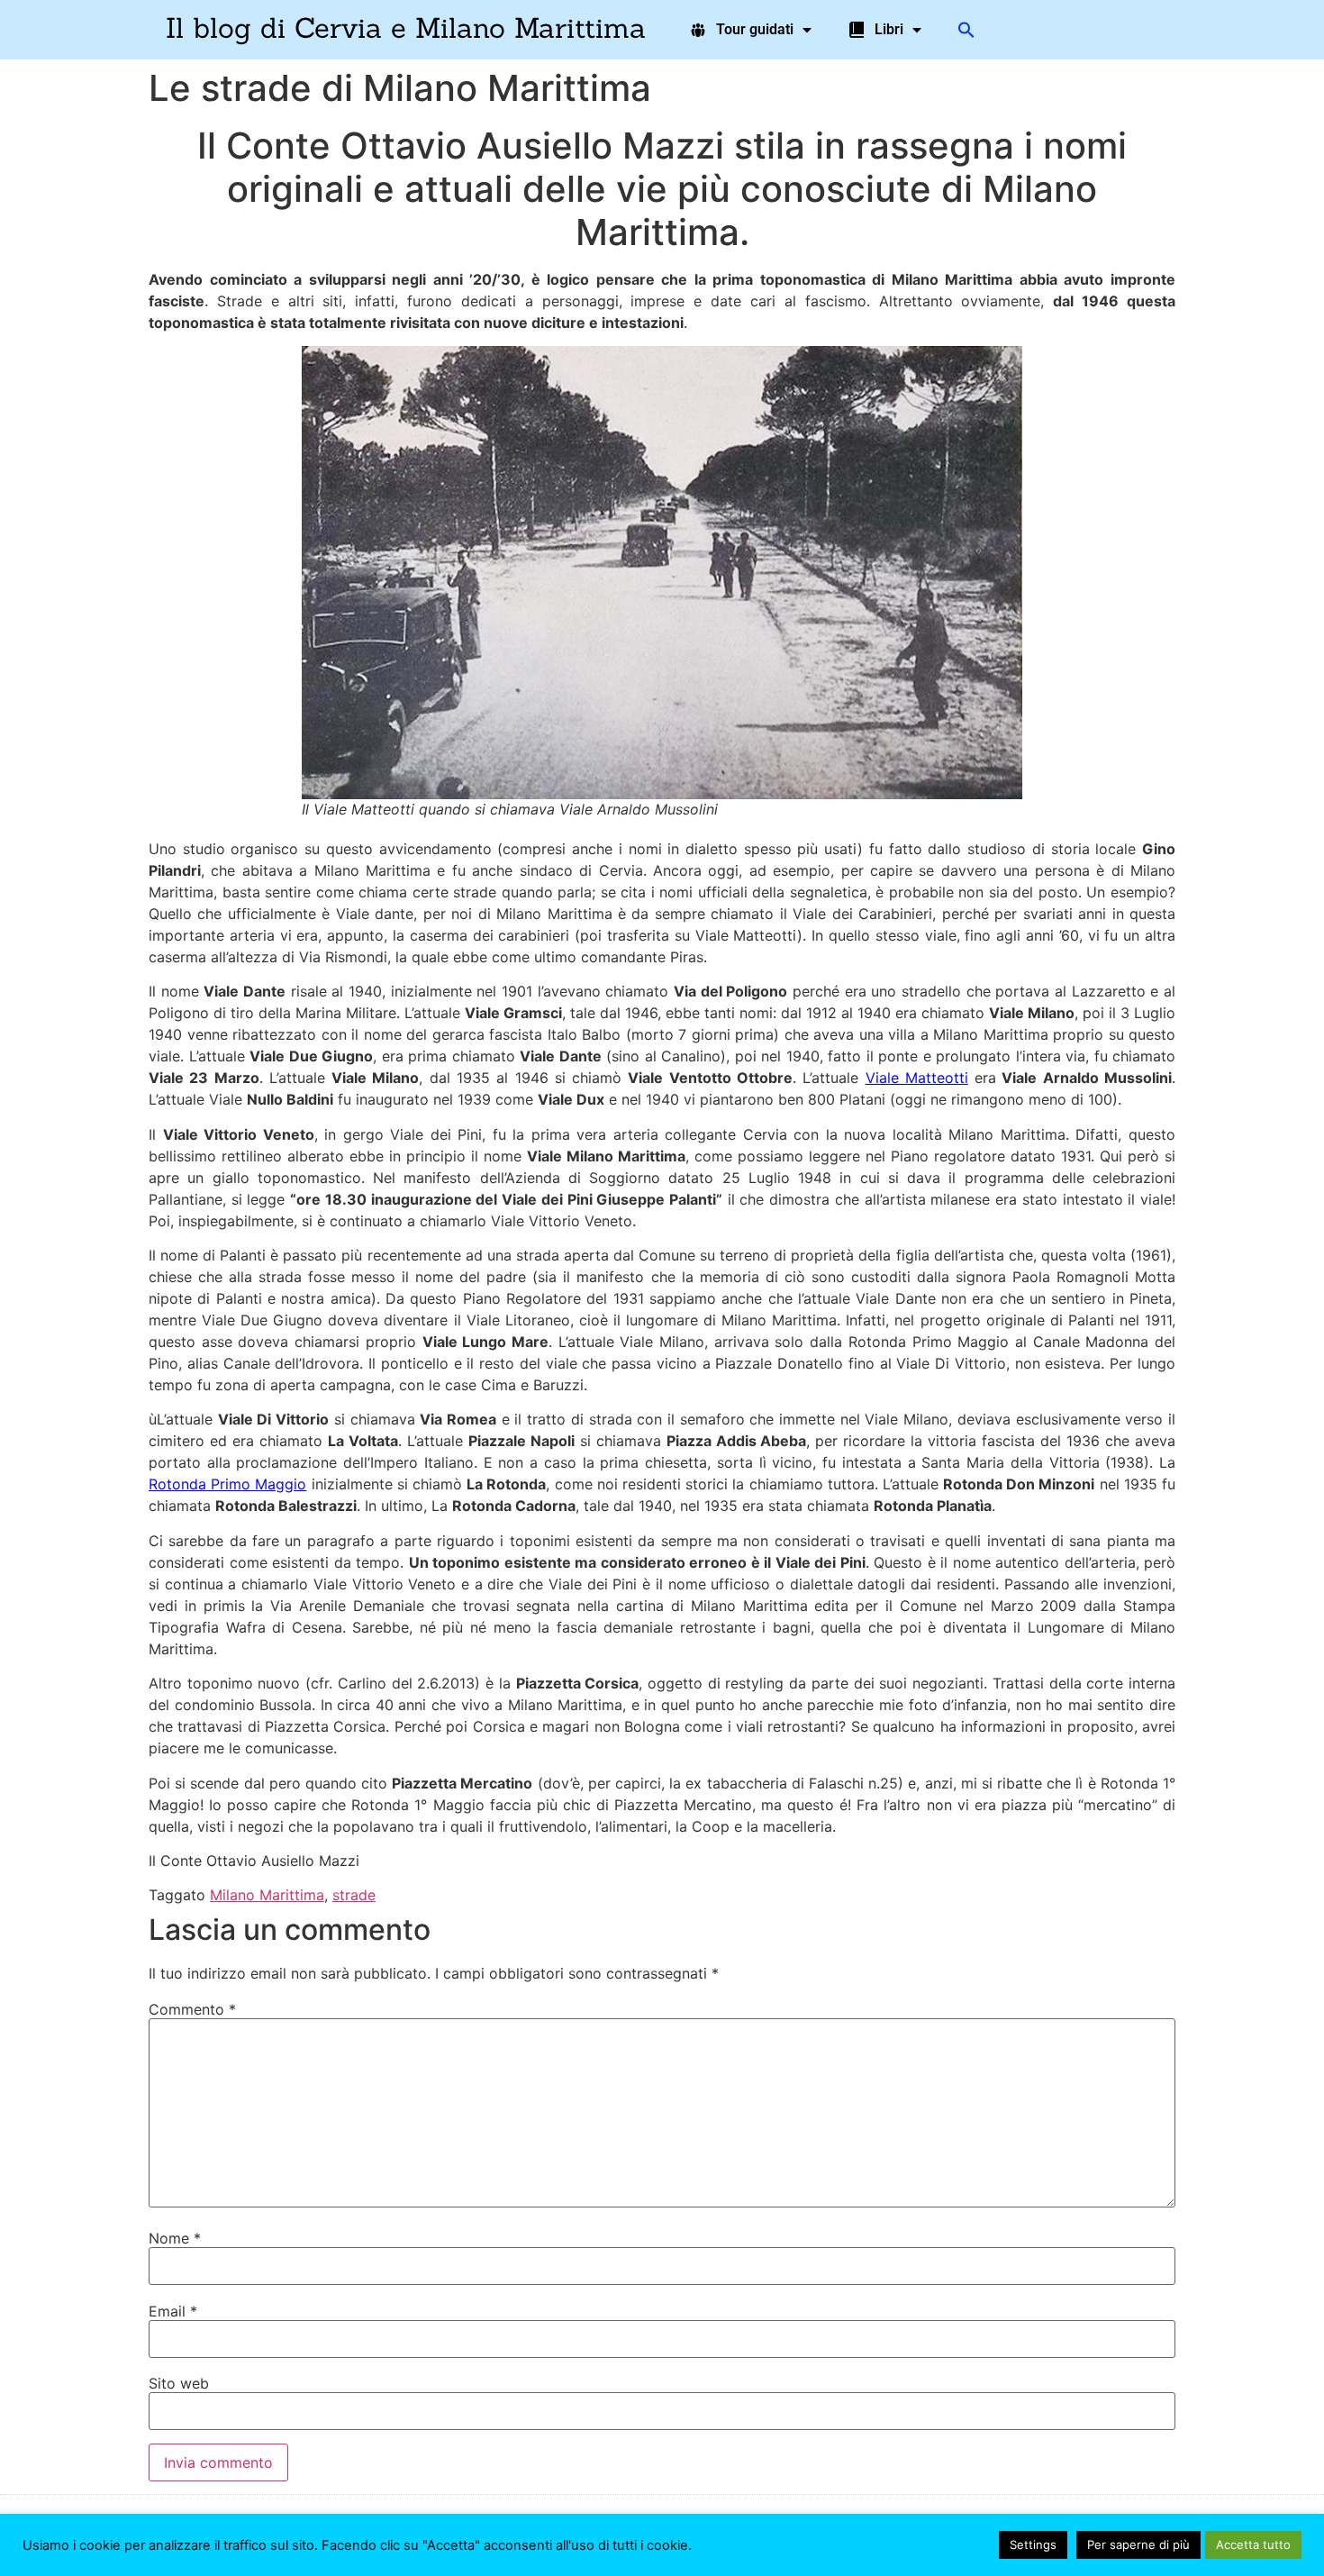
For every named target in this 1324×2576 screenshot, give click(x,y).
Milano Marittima (267, 1895)
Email (173, 2311)
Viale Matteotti (917, 1078)
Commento (192, 2009)
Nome (175, 2238)
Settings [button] (1033, 2544)
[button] (966, 30)
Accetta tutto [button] (1253, 2544)
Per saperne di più (1138, 2544)
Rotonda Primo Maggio (227, 1484)
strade (354, 1895)
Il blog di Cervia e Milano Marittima (406, 27)
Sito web (179, 2383)
